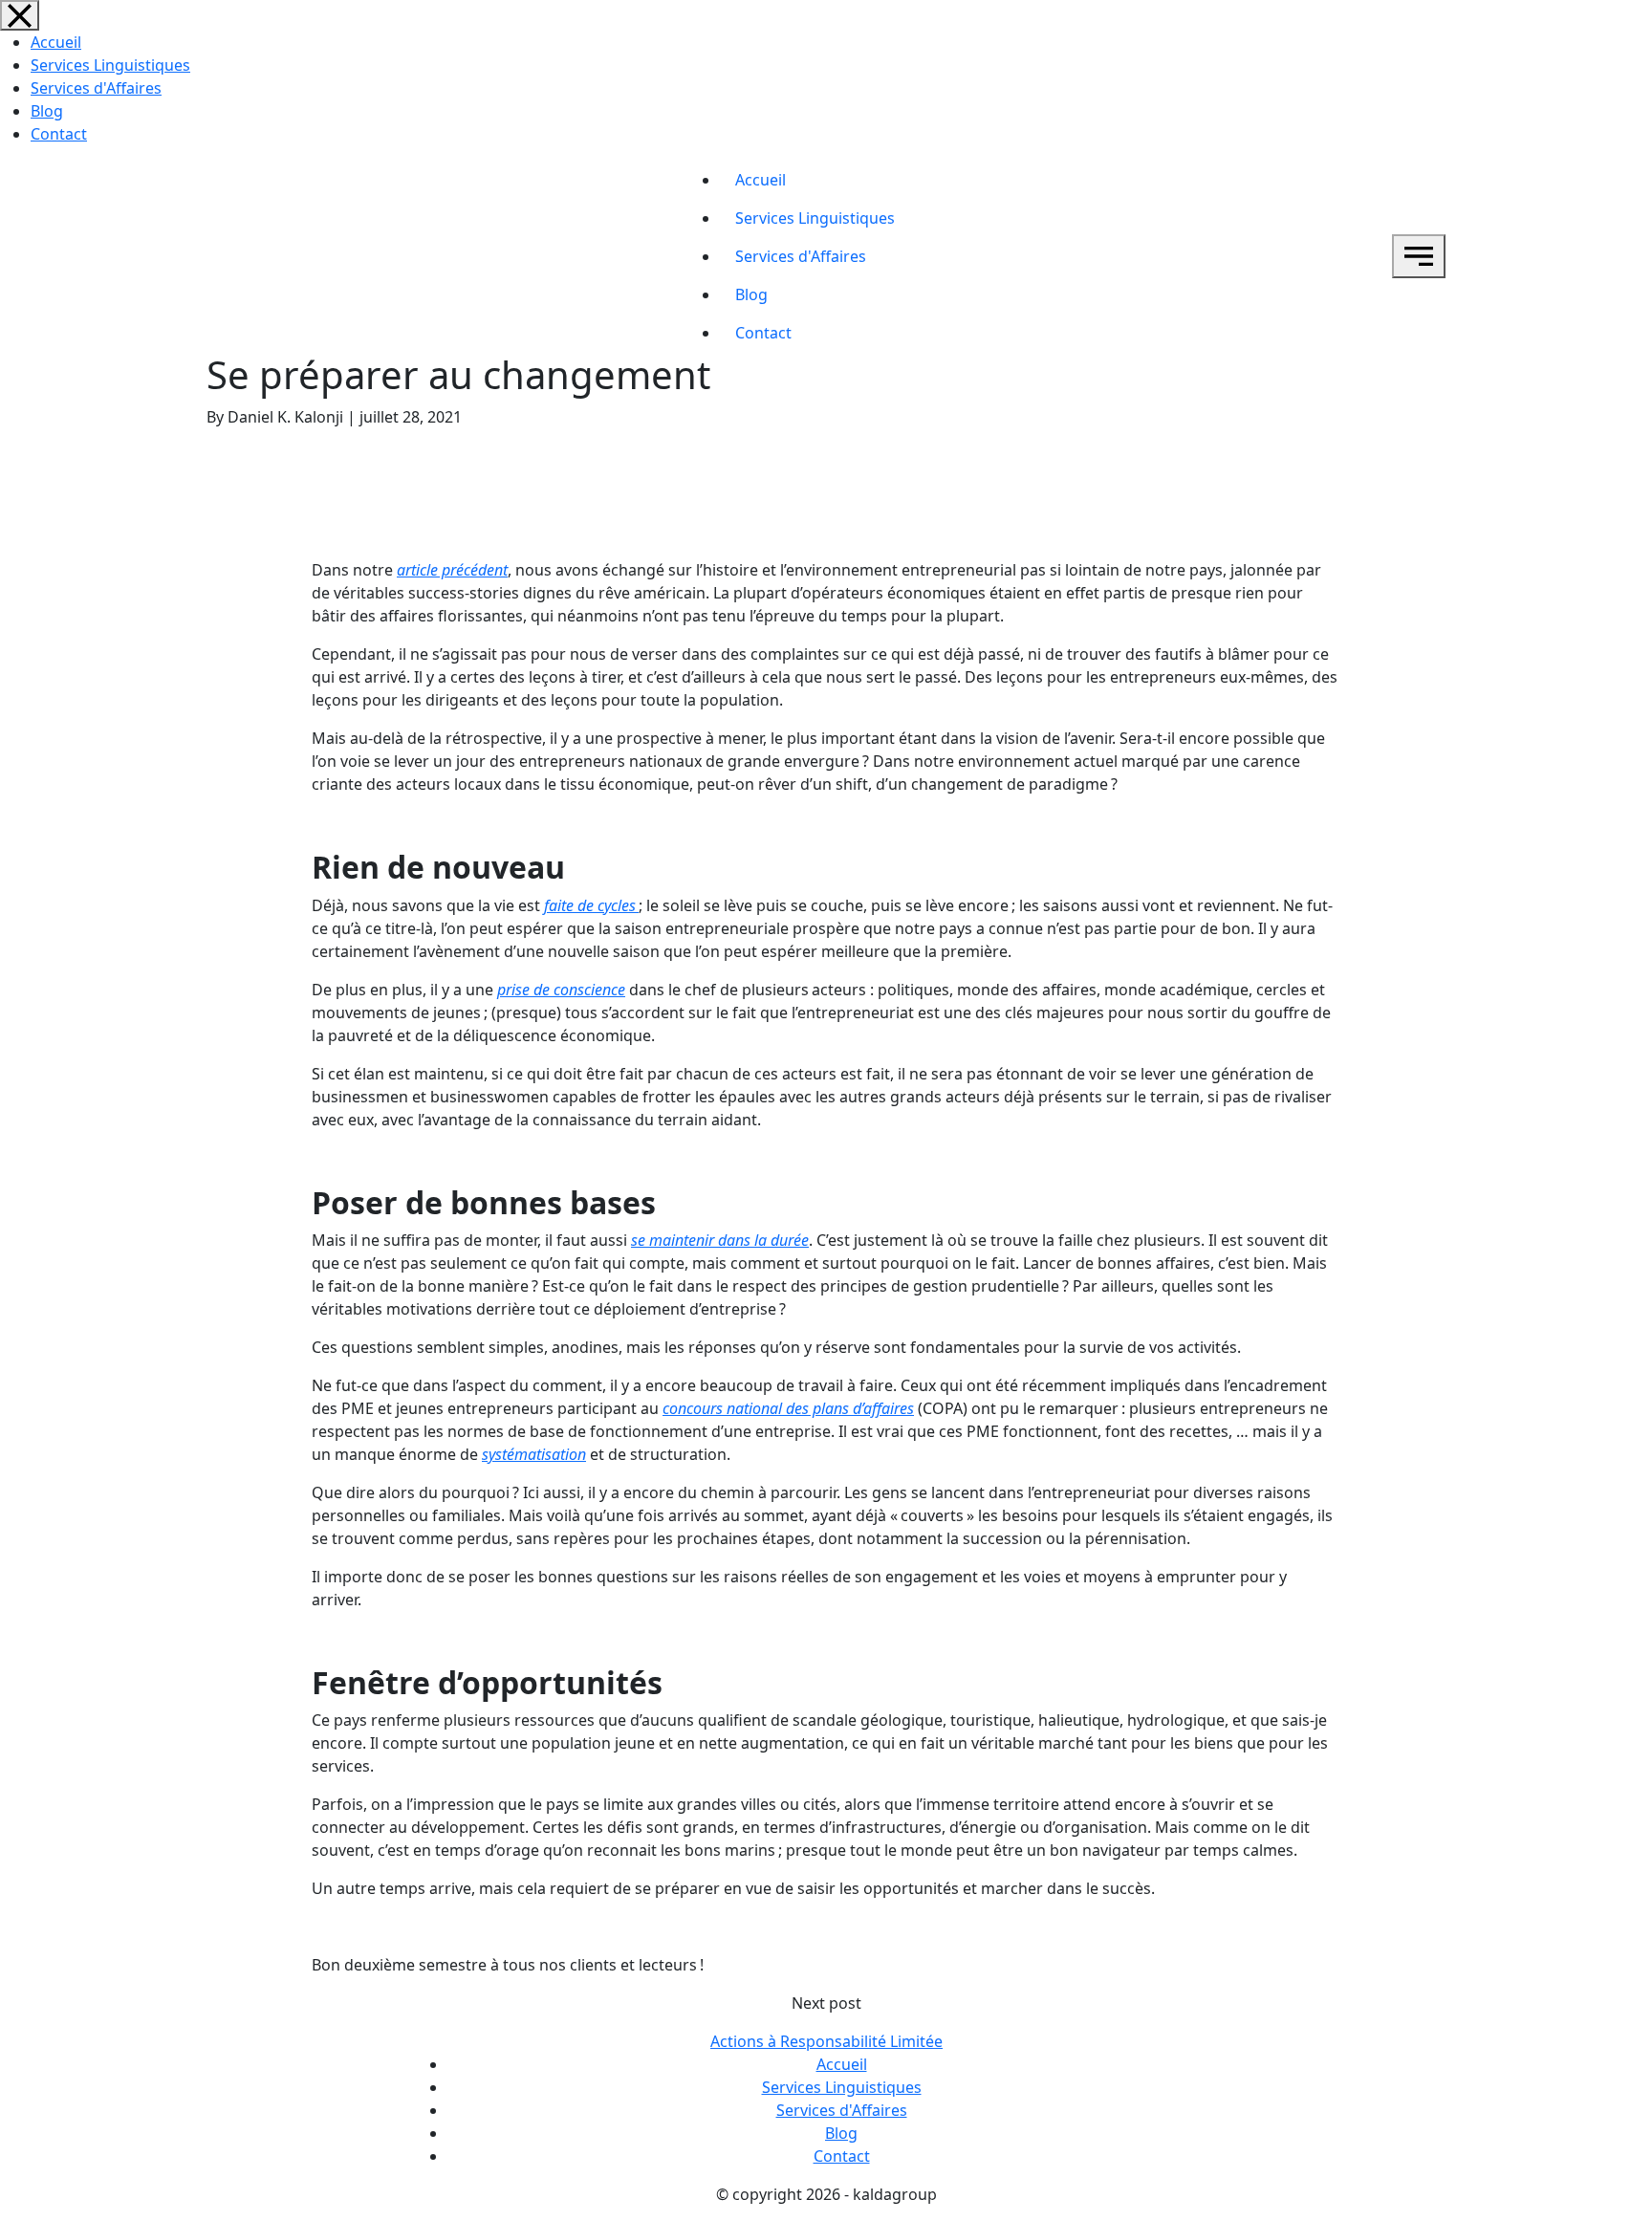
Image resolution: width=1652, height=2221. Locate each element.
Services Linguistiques (110, 65)
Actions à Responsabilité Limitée (826, 2041)
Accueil (56, 42)
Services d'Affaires (96, 88)
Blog (47, 111)
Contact (59, 134)
